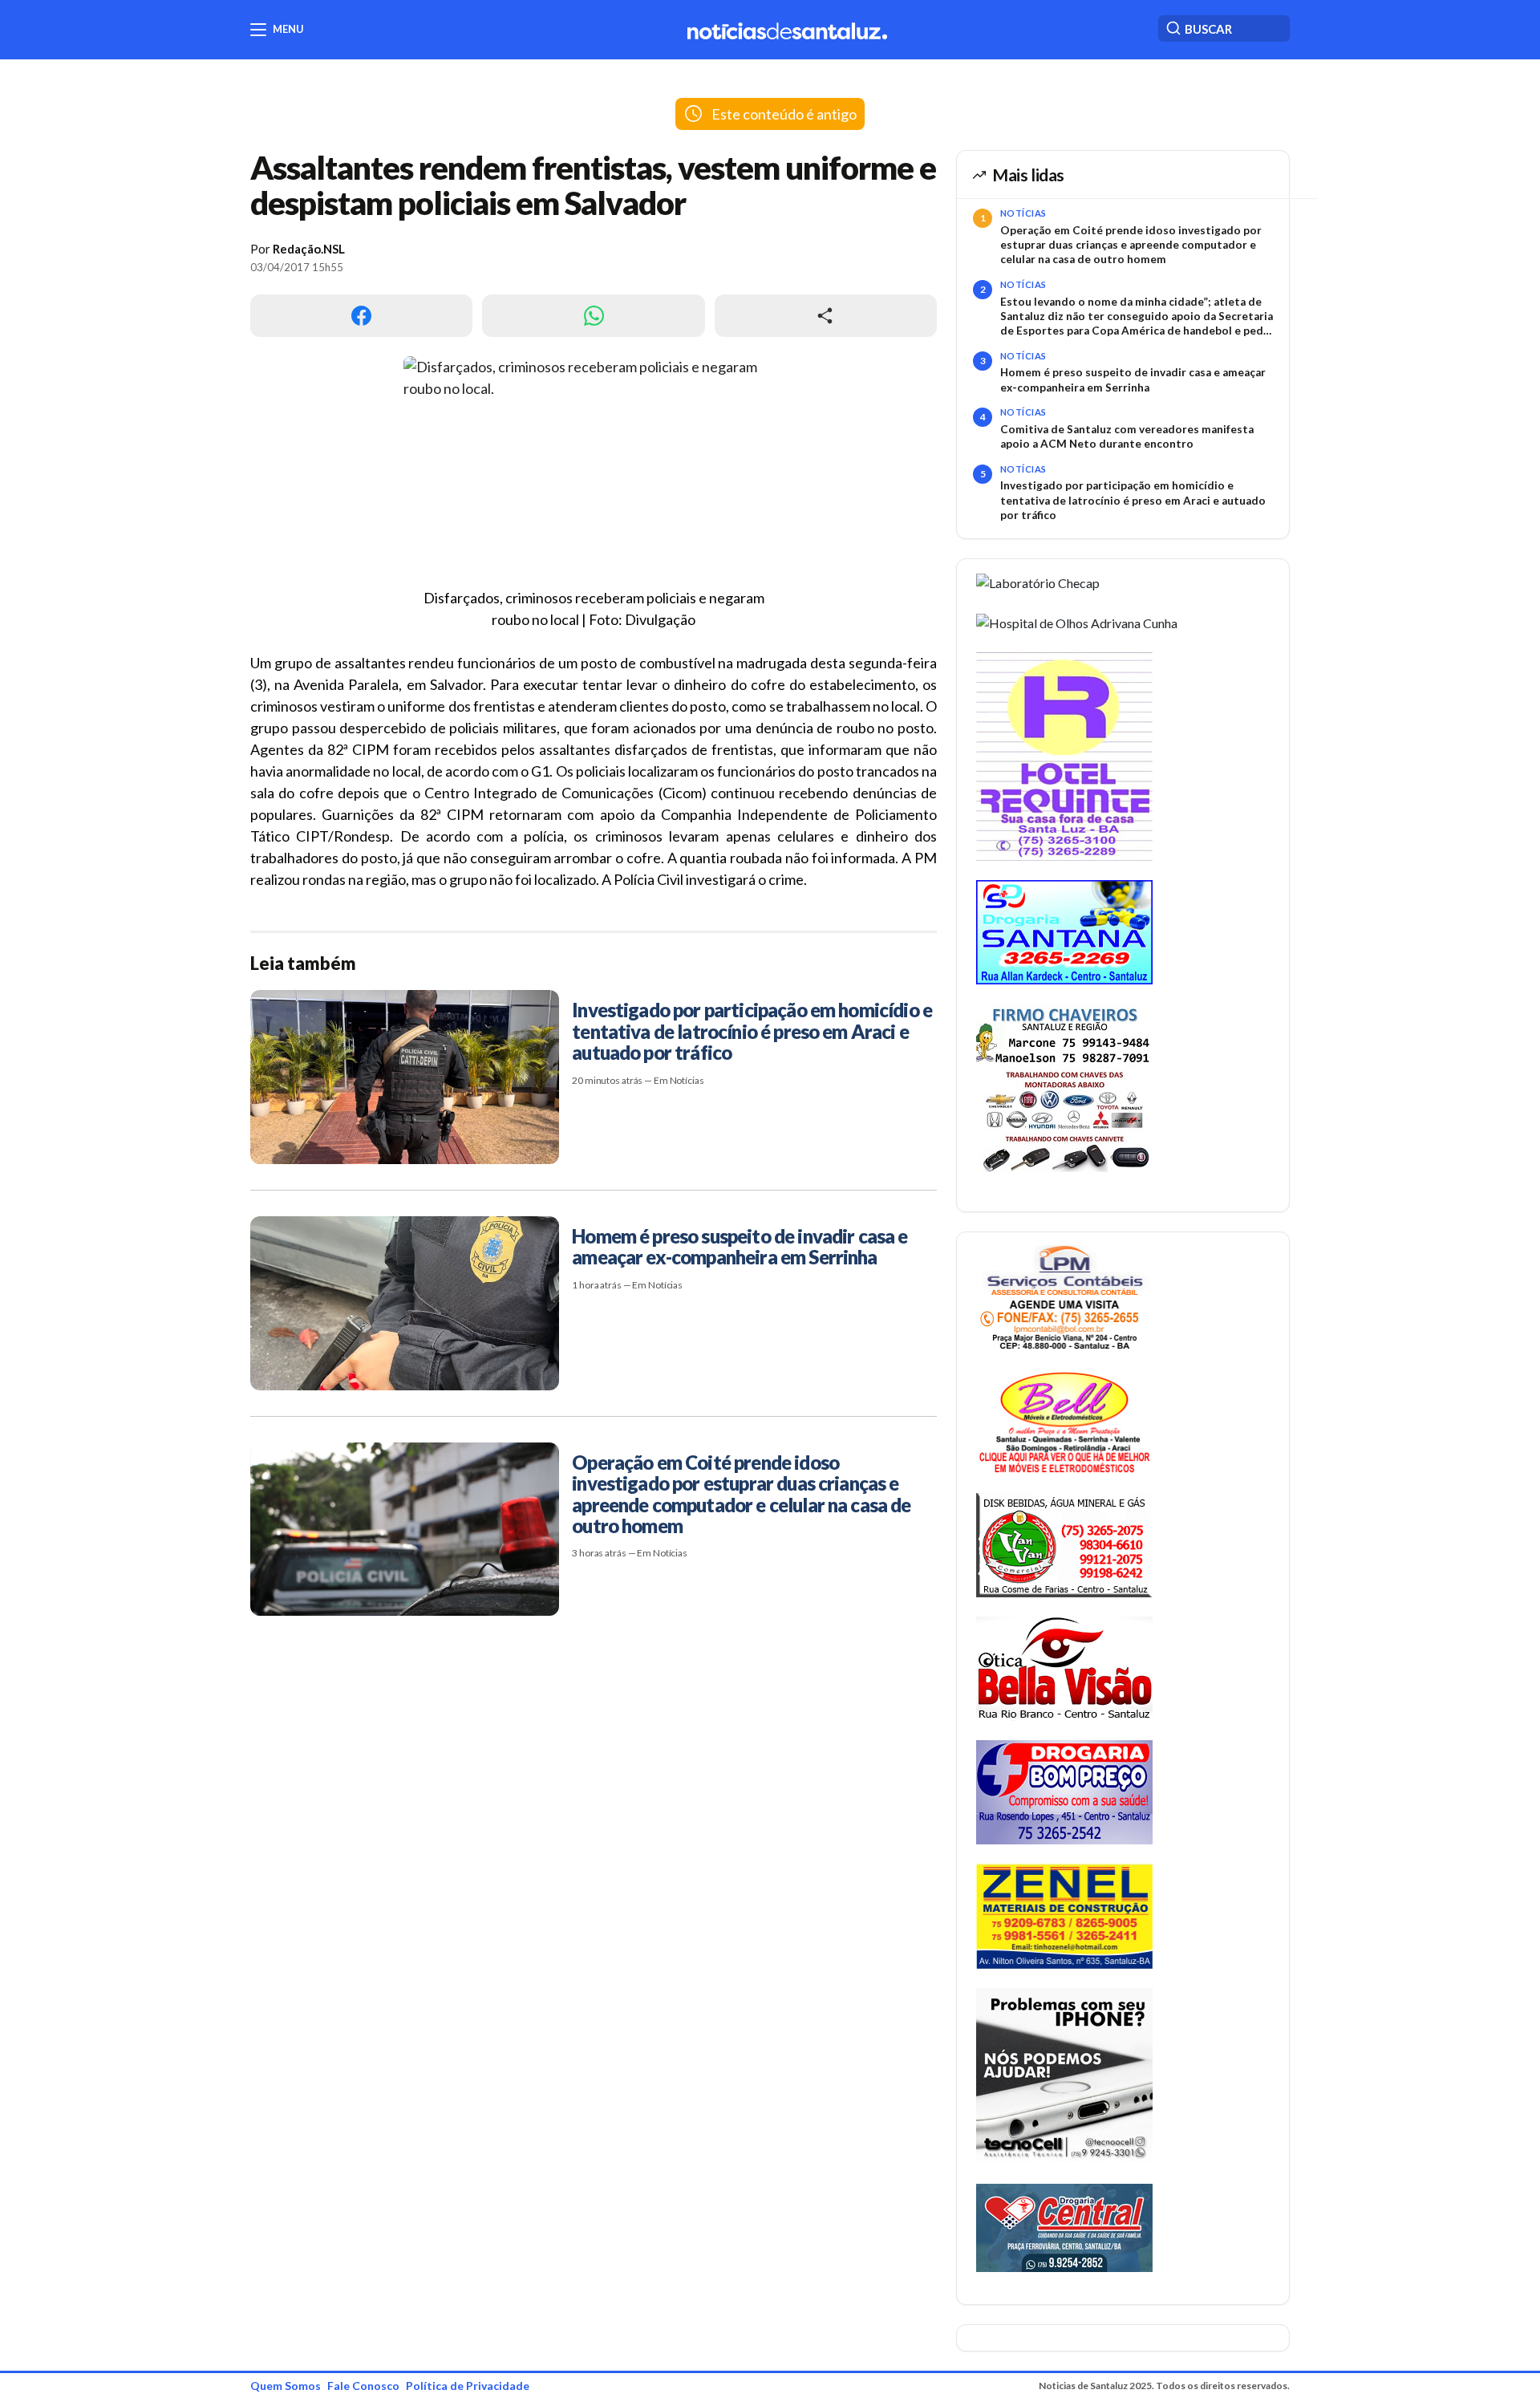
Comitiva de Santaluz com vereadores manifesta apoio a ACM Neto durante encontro (1127, 436)
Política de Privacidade (468, 2386)
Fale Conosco (363, 2386)
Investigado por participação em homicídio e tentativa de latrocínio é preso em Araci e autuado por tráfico (1133, 500)
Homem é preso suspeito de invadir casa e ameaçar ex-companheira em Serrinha (1133, 379)
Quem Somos (286, 2386)
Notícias (1023, 213)
